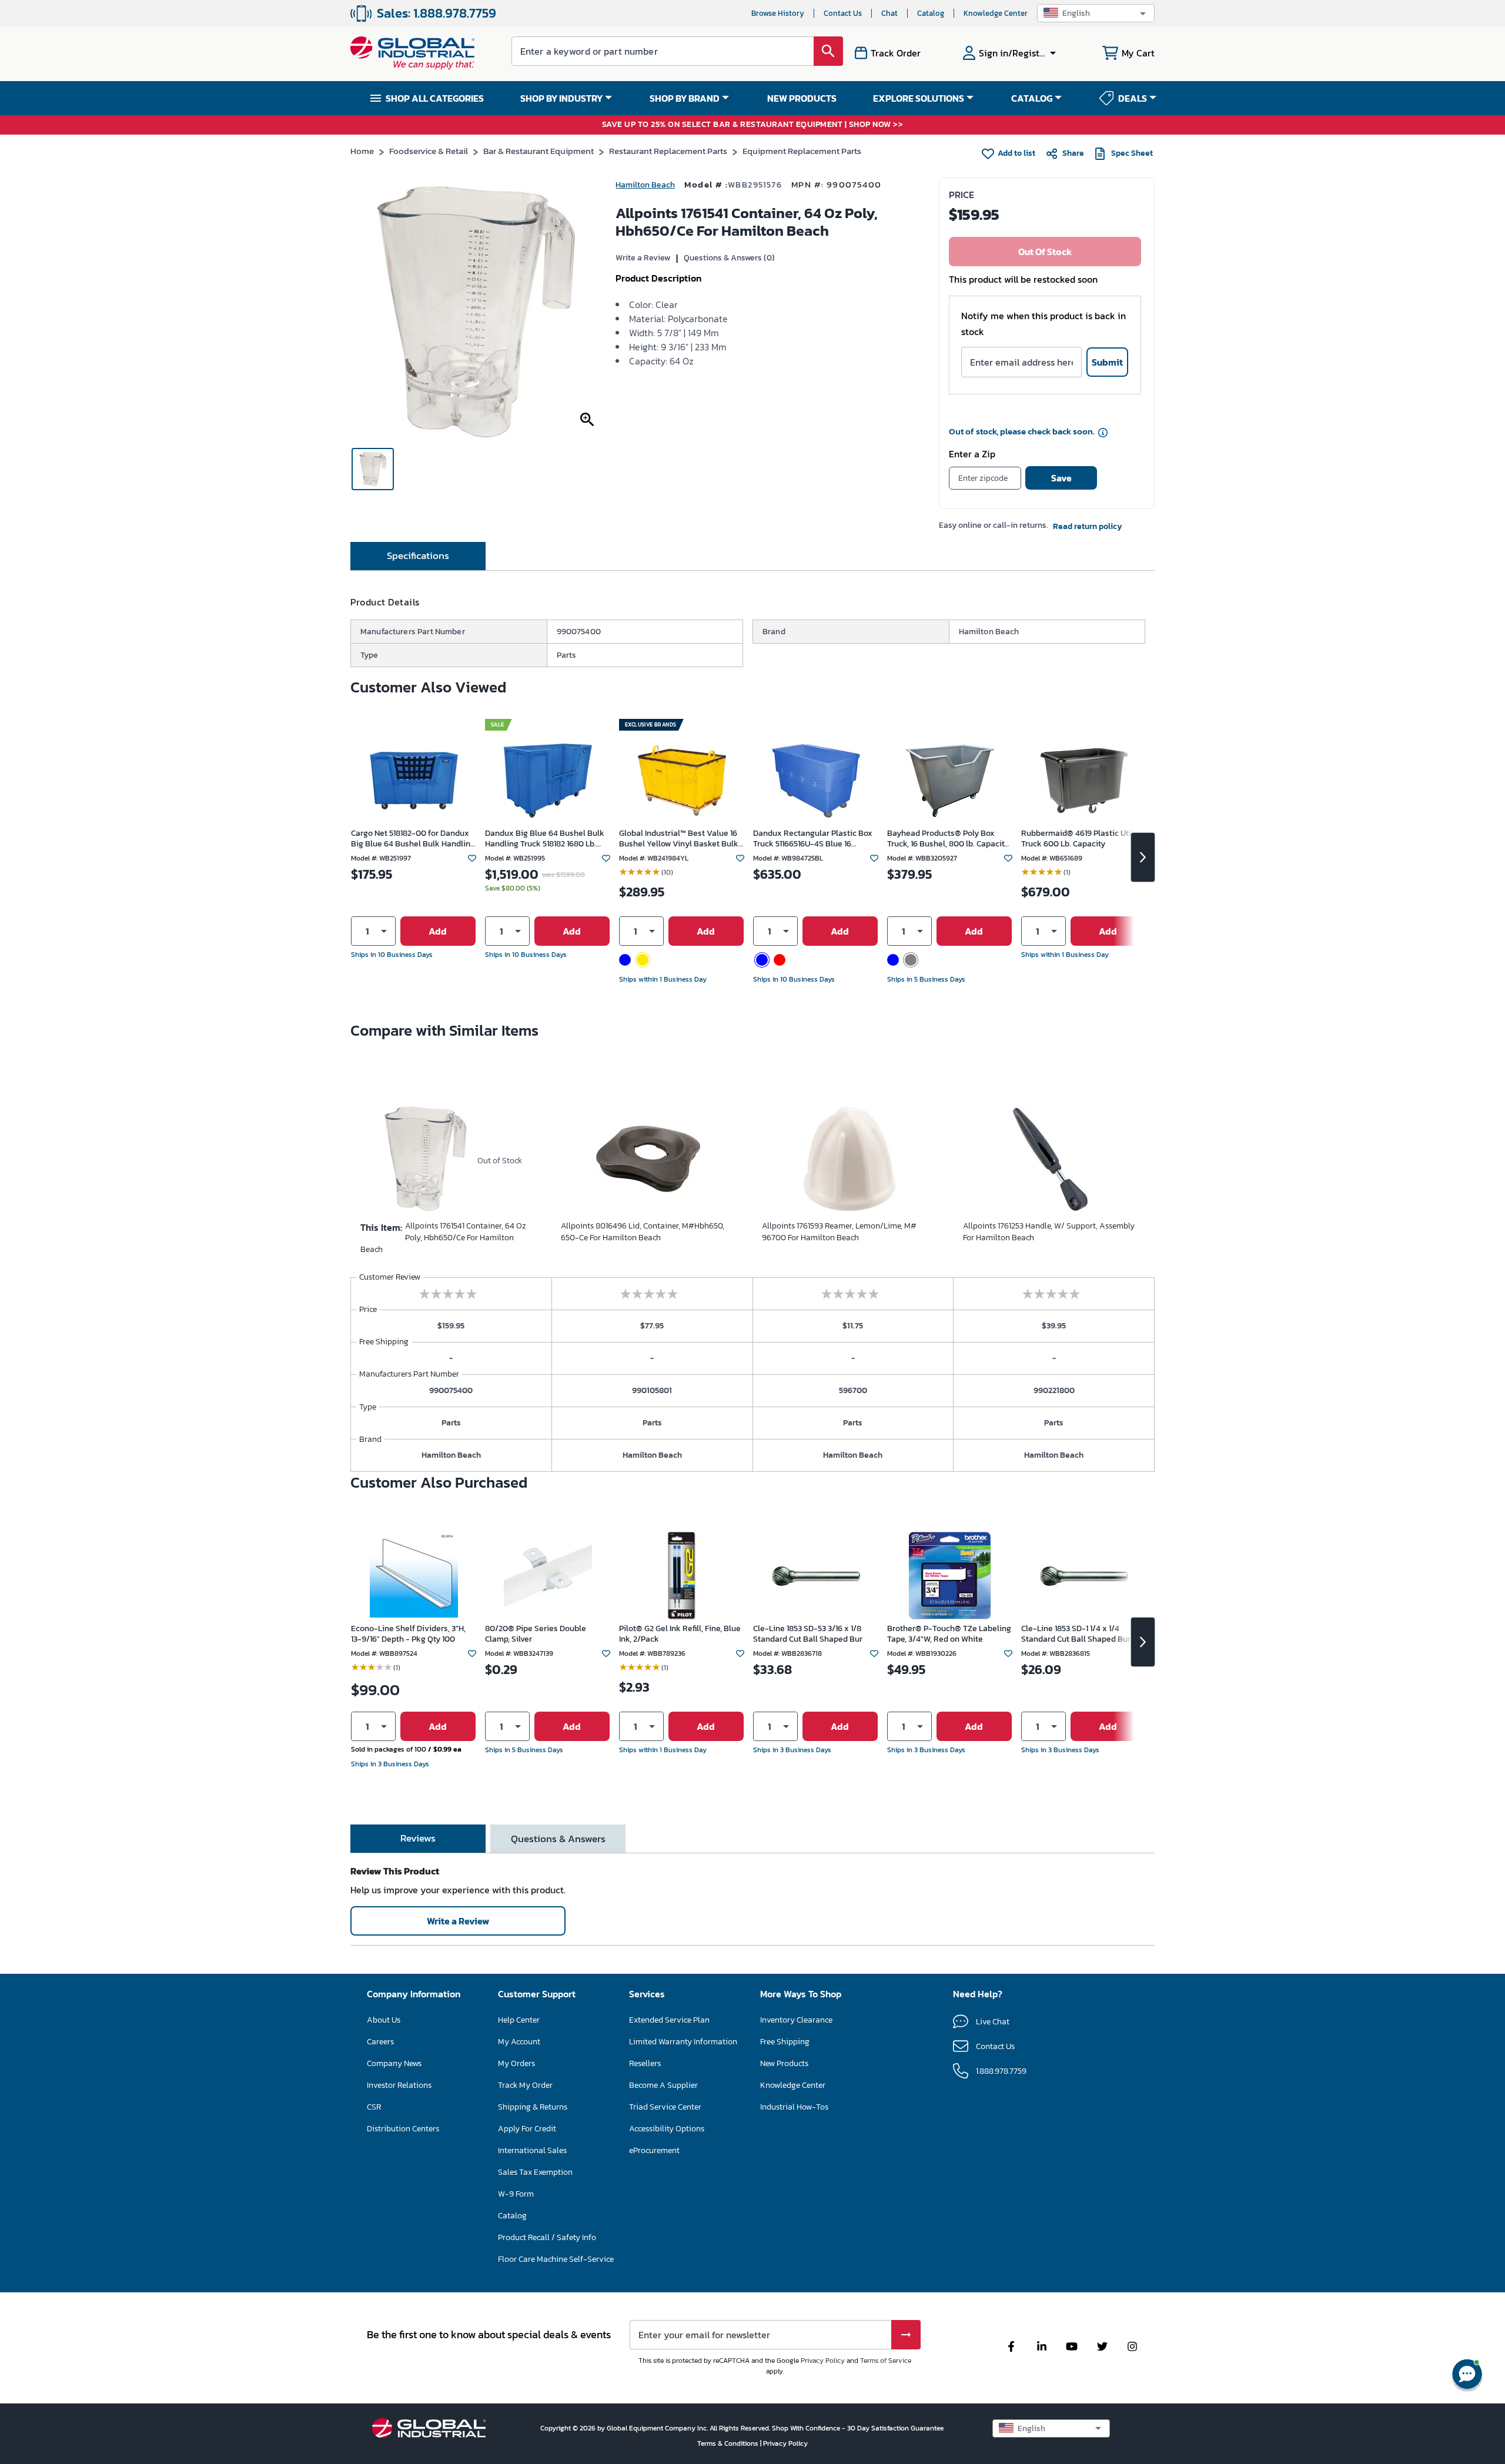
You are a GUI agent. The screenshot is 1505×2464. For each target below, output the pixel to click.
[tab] (418, 556)
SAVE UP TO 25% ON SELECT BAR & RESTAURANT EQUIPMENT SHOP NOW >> (753, 125)
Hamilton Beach (645, 185)
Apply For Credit (527, 2129)
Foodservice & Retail (429, 151)
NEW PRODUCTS (802, 98)
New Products (784, 2063)
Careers (380, 2042)
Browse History (778, 13)
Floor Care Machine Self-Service (556, 2259)
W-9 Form (516, 2194)
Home (362, 151)
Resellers (645, 2063)
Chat (889, 13)
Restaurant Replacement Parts (668, 151)
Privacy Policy (823, 2361)
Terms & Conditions (729, 2443)
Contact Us (843, 13)
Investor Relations (399, 2085)
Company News (394, 2063)
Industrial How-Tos (794, 2107)
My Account (519, 2042)
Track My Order (525, 2085)
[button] (1096, 13)
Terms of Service (886, 2361)
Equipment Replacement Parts (802, 151)
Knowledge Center (996, 13)
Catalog (931, 13)
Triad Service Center (665, 2107)
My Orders (516, 2063)
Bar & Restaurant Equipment (539, 151)
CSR (374, 2107)
